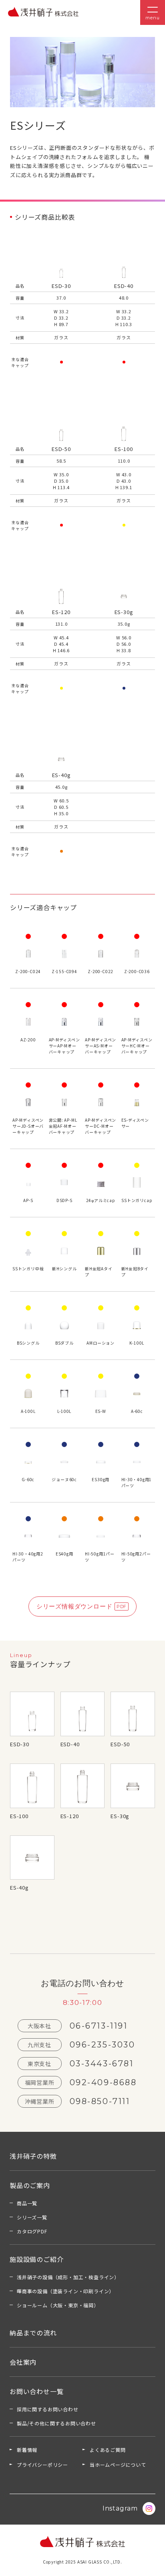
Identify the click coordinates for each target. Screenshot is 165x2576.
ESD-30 (20, 1744)
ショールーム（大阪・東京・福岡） (58, 2305)
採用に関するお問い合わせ (48, 2409)
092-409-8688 (103, 2082)
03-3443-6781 (102, 2064)
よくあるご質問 (108, 2450)
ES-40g (19, 1887)
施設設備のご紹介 (36, 2259)
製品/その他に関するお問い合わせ (56, 2423)
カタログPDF (32, 2231)
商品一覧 (27, 2203)
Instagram (120, 2508)
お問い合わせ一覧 (36, 2391)
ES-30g (120, 1816)
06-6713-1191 (99, 2026)
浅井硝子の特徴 (33, 2156)
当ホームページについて (118, 2465)
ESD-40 (70, 1744)
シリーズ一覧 (32, 2217)
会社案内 (23, 2362)
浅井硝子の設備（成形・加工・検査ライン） (68, 2277)
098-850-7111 (100, 2101)
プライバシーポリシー (42, 2465)
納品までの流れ (33, 2333)
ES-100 (19, 1816)
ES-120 (70, 1816)
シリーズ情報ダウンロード (74, 1606)
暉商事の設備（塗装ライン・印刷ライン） (65, 2291)
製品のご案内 (30, 2185)
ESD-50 (120, 1744)
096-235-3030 (103, 2045)
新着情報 (27, 2450)
